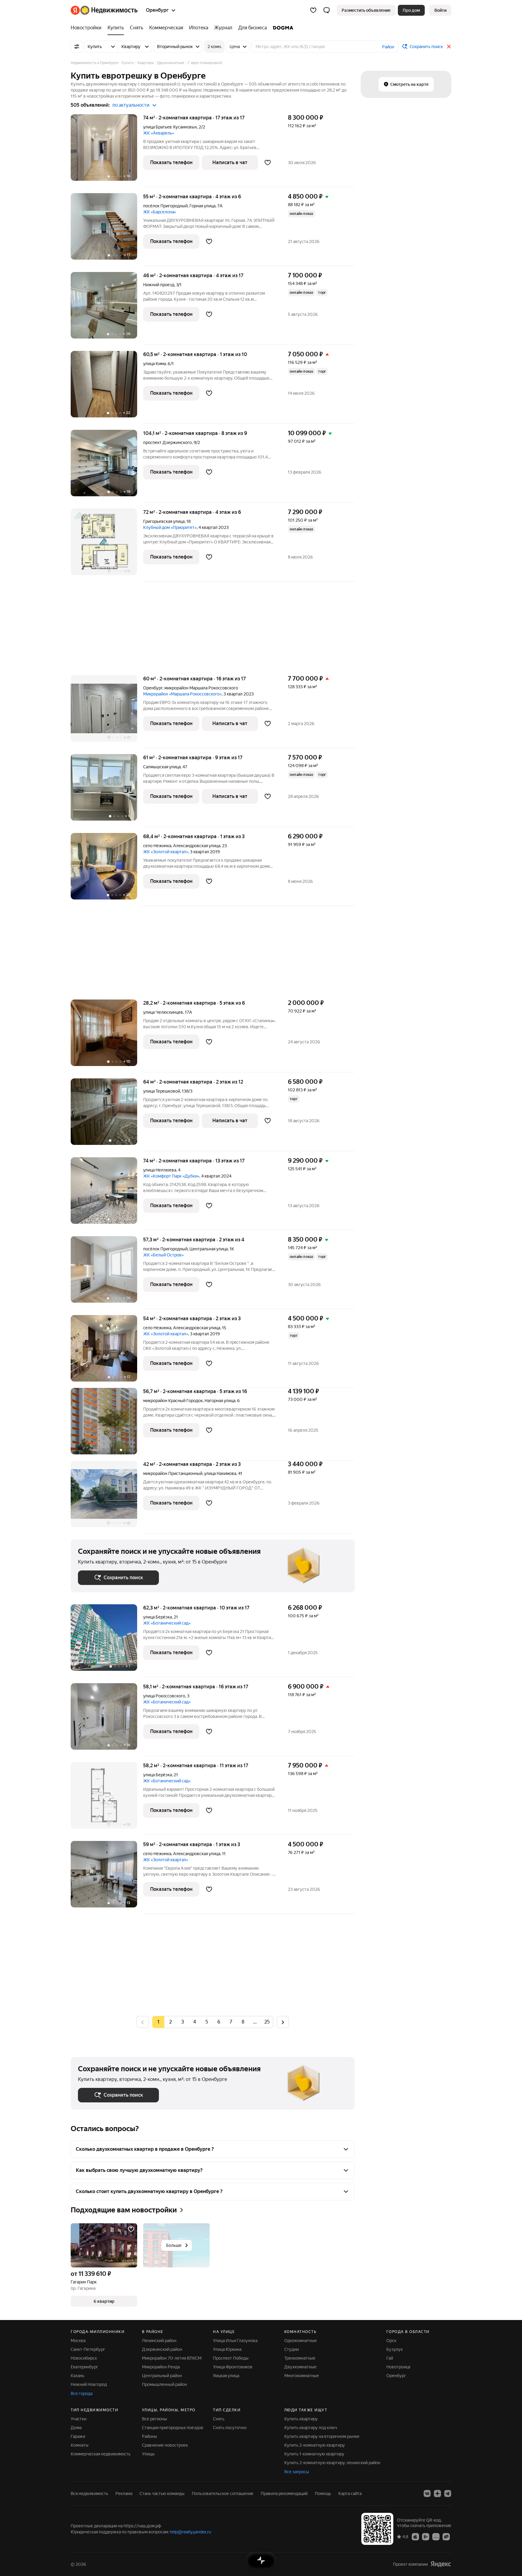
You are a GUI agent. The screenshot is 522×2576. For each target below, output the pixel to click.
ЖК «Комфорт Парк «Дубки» (171, 1176)
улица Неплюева (160, 1170)
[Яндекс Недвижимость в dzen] (437, 2493)
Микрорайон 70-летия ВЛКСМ (172, 2358)
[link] (440, 10)
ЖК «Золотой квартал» (166, 852)
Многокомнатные (302, 2376)
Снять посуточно (230, 2428)
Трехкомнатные (300, 2358)
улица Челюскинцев (163, 1012)
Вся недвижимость (89, 2493)
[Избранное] (313, 10)
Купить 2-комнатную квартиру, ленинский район (332, 2463)
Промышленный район (164, 2384)
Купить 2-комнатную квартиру (315, 2445)
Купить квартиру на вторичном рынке (322, 2436)
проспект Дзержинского (168, 442)
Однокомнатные (301, 2341)
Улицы (148, 2454)
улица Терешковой (162, 1091)
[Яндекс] (441, 2564)
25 (267, 2022)
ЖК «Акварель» (159, 133)
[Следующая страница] (283, 2022)
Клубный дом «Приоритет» (170, 527)
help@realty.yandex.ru (190, 2532)
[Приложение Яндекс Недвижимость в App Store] (415, 2536)
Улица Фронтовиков (233, 2367)
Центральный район (162, 2376)
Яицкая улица (226, 2376)
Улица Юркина (227, 2349)
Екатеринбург (84, 2367)
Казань (77, 2376)
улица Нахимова (220, 1473)
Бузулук (395, 2349)
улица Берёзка (158, 1617)
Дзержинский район (162, 2349)
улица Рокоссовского (164, 1696)
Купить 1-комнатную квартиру (314, 2454)
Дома (76, 2428)
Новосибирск (84, 2358)
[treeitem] (88, 28)
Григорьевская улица (164, 521)
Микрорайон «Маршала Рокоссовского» (182, 694)
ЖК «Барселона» (160, 212)
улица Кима (155, 364)
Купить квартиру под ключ (311, 2428)
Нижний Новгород (89, 2384)
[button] (327, 10)
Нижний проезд (159, 285)
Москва (78, 2341)
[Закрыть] (449, 47)
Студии (292, 2349)
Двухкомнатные (300, 2367)
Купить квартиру (301, 2419)
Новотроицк (398, 2367)
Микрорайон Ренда (161, 2367)
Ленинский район (159, 2341)
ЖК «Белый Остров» (163, 1255)
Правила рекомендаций (284, 2493)
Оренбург (153, 688)
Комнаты (80, 2445)
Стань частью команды (162, 2493)
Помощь (323, 2493)
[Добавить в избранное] (268, 163)
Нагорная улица (220, 1401)
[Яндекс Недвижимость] (104, 10)
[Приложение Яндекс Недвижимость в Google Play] (426, 2536)
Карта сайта (350, 2493)
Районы (150, 2436)
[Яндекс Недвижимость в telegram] (448, 2493)
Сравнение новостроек (165, 2445)
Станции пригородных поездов (173, 2428)
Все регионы (155, 2419)
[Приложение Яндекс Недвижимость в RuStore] (446, 2536)
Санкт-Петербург (88, 2349)
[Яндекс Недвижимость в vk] (427, 2493)
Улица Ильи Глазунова (235, 2341)
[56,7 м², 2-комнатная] (107, 1424)
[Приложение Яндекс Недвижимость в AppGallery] (436, 2536)
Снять (219, 2419)
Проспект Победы (231, 2358)
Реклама (124, 2493)
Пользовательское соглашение (223, 2493)
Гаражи (78, 2436)
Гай (390, 2358)
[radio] (170, 2022)
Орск (391, 2341)
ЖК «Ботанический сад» (167, 1623)
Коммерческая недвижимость (101, 2454)
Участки (79, 2419)
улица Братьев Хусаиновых (170, 127)
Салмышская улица (162, 767)
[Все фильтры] (77, 47)
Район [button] (388, 47)
